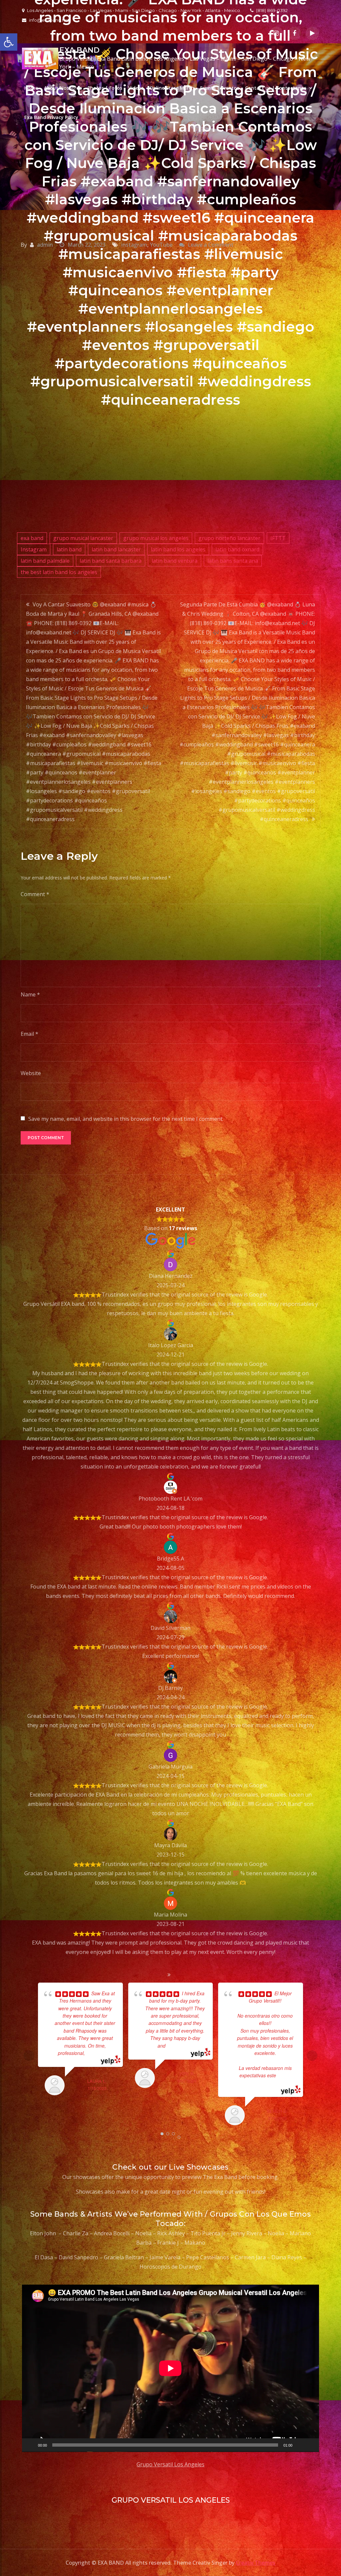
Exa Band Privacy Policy (51, 117)
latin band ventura (174, 561)
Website (31, 1073)
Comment (35, 894)
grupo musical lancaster (83, 538)
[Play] (31, 2445)
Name (30, 994)
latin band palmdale (45, 561)
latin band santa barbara (111, 561)
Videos (136, 88)
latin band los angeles (178, 549)
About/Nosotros (63, 88)
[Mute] (300, 2445)
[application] (170, 2368)
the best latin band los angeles (59, 572)
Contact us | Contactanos (276, 88)
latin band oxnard (237, 549)
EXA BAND (79, 50)
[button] (9, 42)
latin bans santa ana (233, 561)
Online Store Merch (172, 88)
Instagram (34, 549)
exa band (32, 538)
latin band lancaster (116, 549)
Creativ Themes (256, 2563)
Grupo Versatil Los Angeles (170, 2464)
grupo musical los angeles (156, 538)
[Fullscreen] (310, 2445)
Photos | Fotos (105, 88)
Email (29, 1034)
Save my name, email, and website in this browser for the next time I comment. (126, 1119)
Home (31, 88)
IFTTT (278, 538)
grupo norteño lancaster (229, 538)
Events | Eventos (220, 88)
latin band (69, 549)
